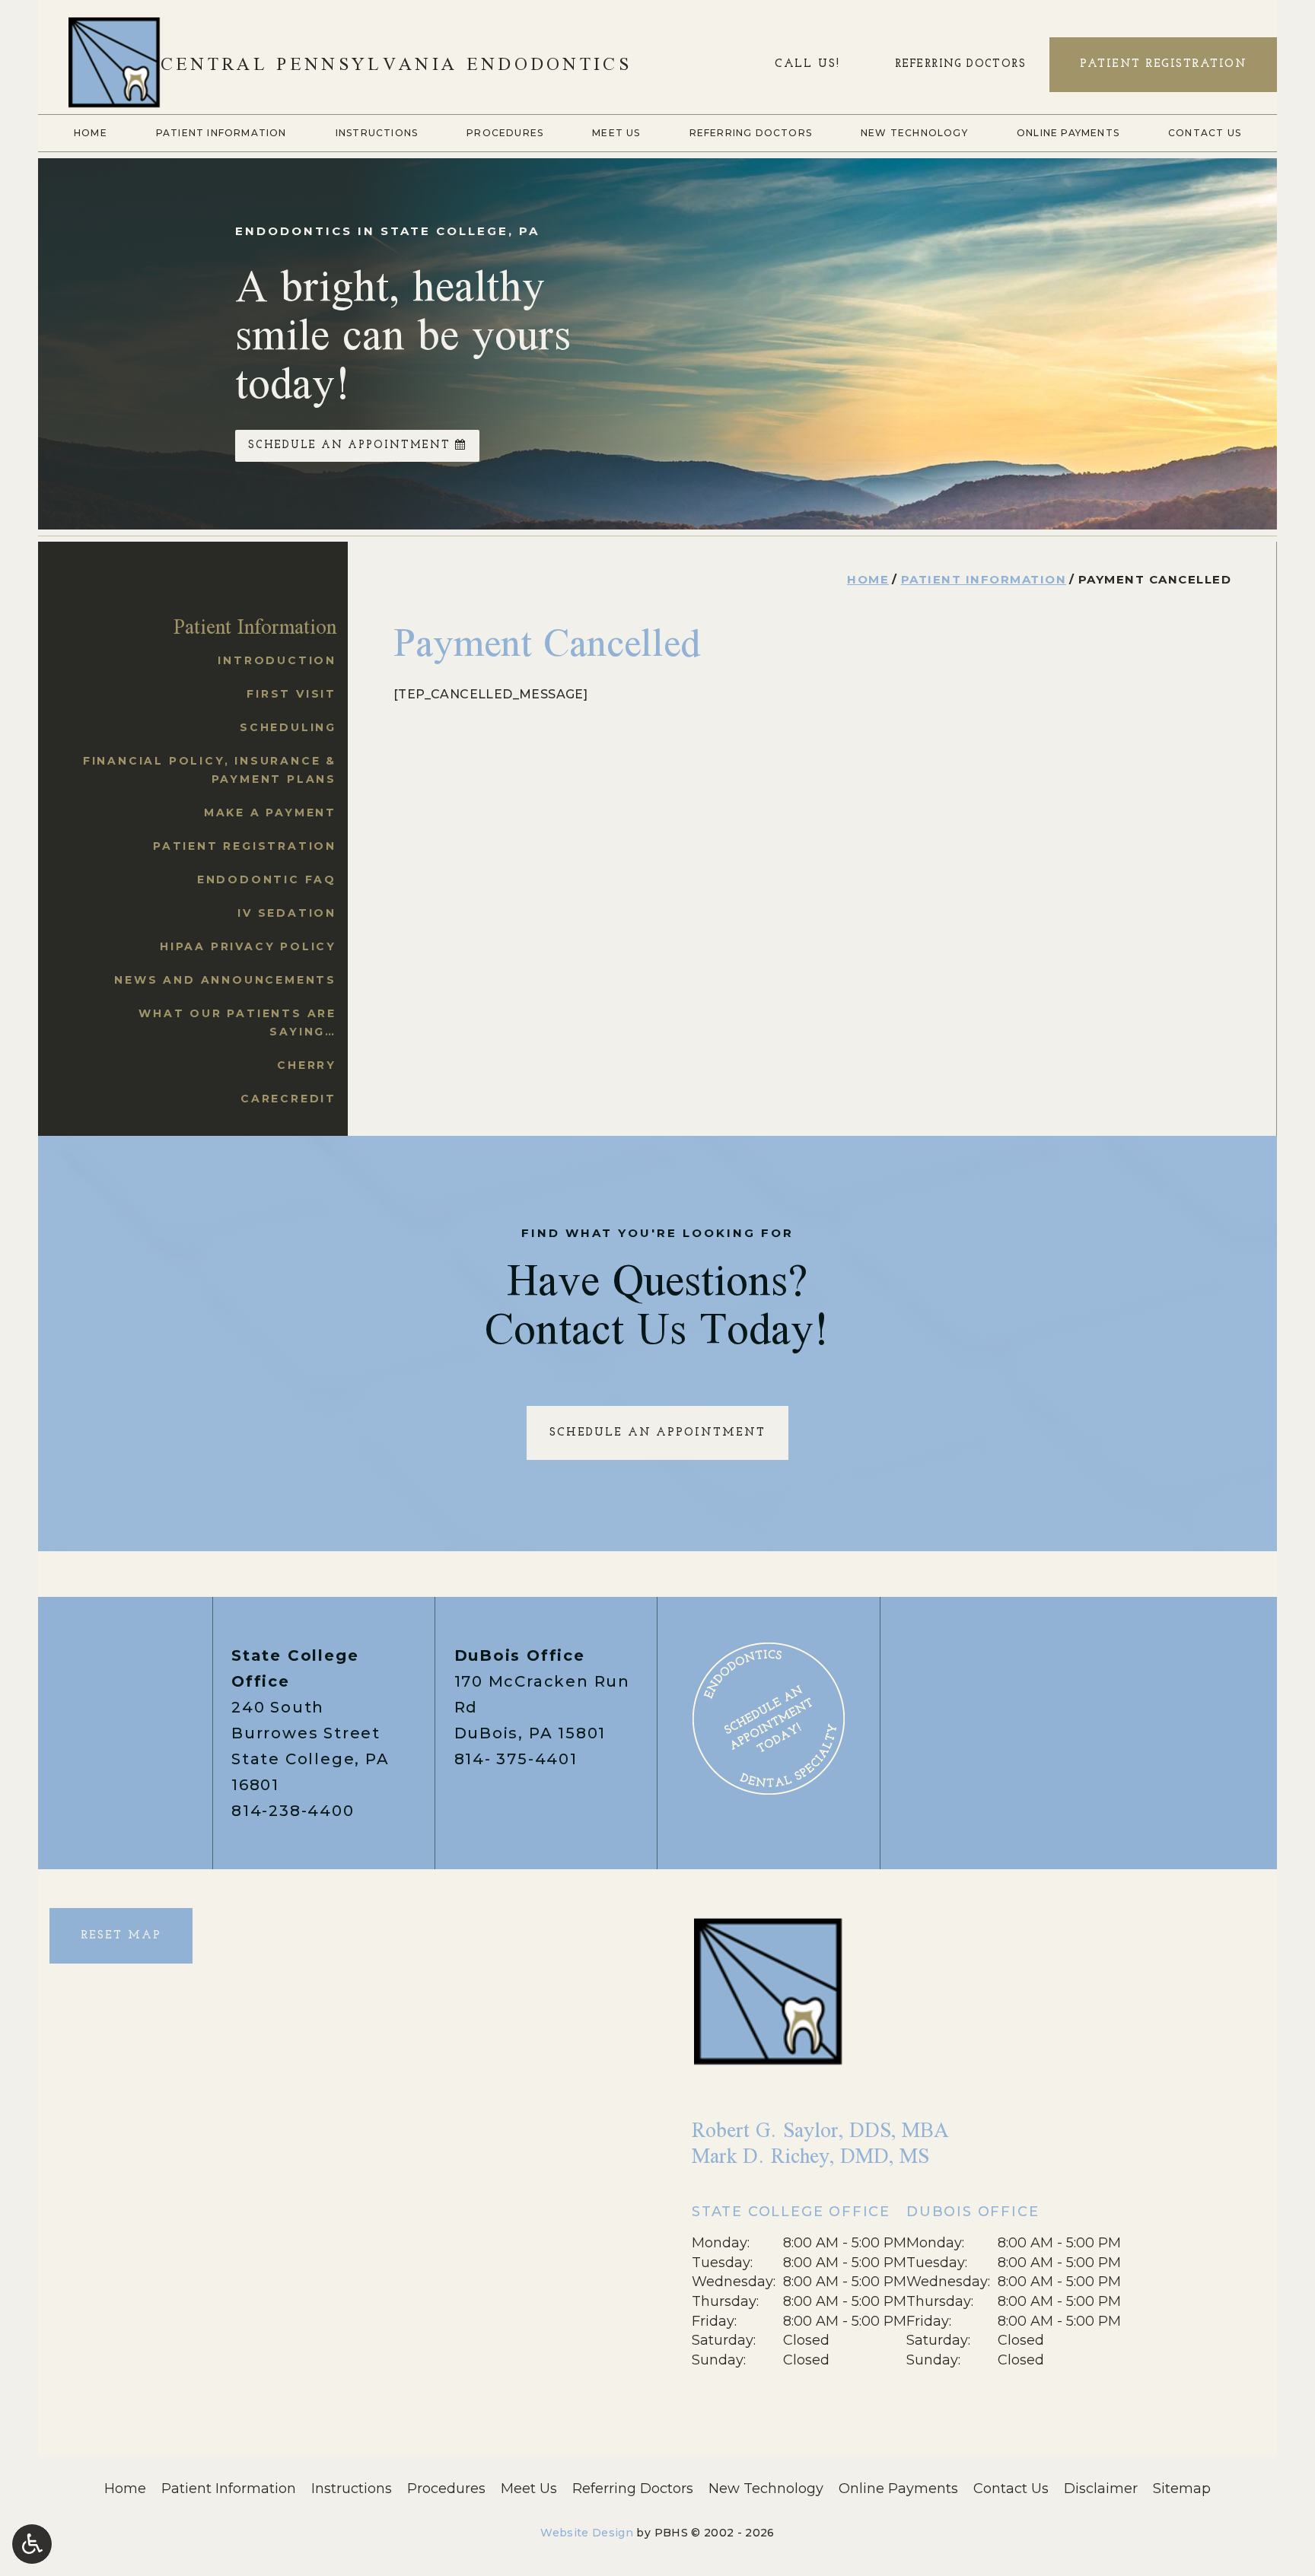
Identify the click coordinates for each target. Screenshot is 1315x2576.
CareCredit (288, 1099)
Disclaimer (1101, 2489)
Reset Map (121, 1936)
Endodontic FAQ (267, 879)
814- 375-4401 (516, 1759)
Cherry (307, 1065)
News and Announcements (225, 980)
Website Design (587, 2533)
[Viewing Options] (32, 2544)
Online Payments (1068, 133)
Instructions (377, 133)
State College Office (791, 2212)
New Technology (914, 133)
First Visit (291, 694)
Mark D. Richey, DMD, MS (810, 2156)
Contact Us (1205, 133)
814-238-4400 (293, 1811)
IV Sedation (287, 913)
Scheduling (288, 727)
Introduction (277, 660)
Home (91, 133)
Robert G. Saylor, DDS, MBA (820, 2130)
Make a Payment (270, 813)
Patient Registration (245, 846)
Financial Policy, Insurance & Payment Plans (210, 770)
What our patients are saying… (237, 1022)
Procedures (505, 133)
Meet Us (616, 133)
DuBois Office (520, 1655)
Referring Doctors (751, 133)
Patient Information (221, 133)
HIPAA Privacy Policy (248, 946)
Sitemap (1182, 2489)
